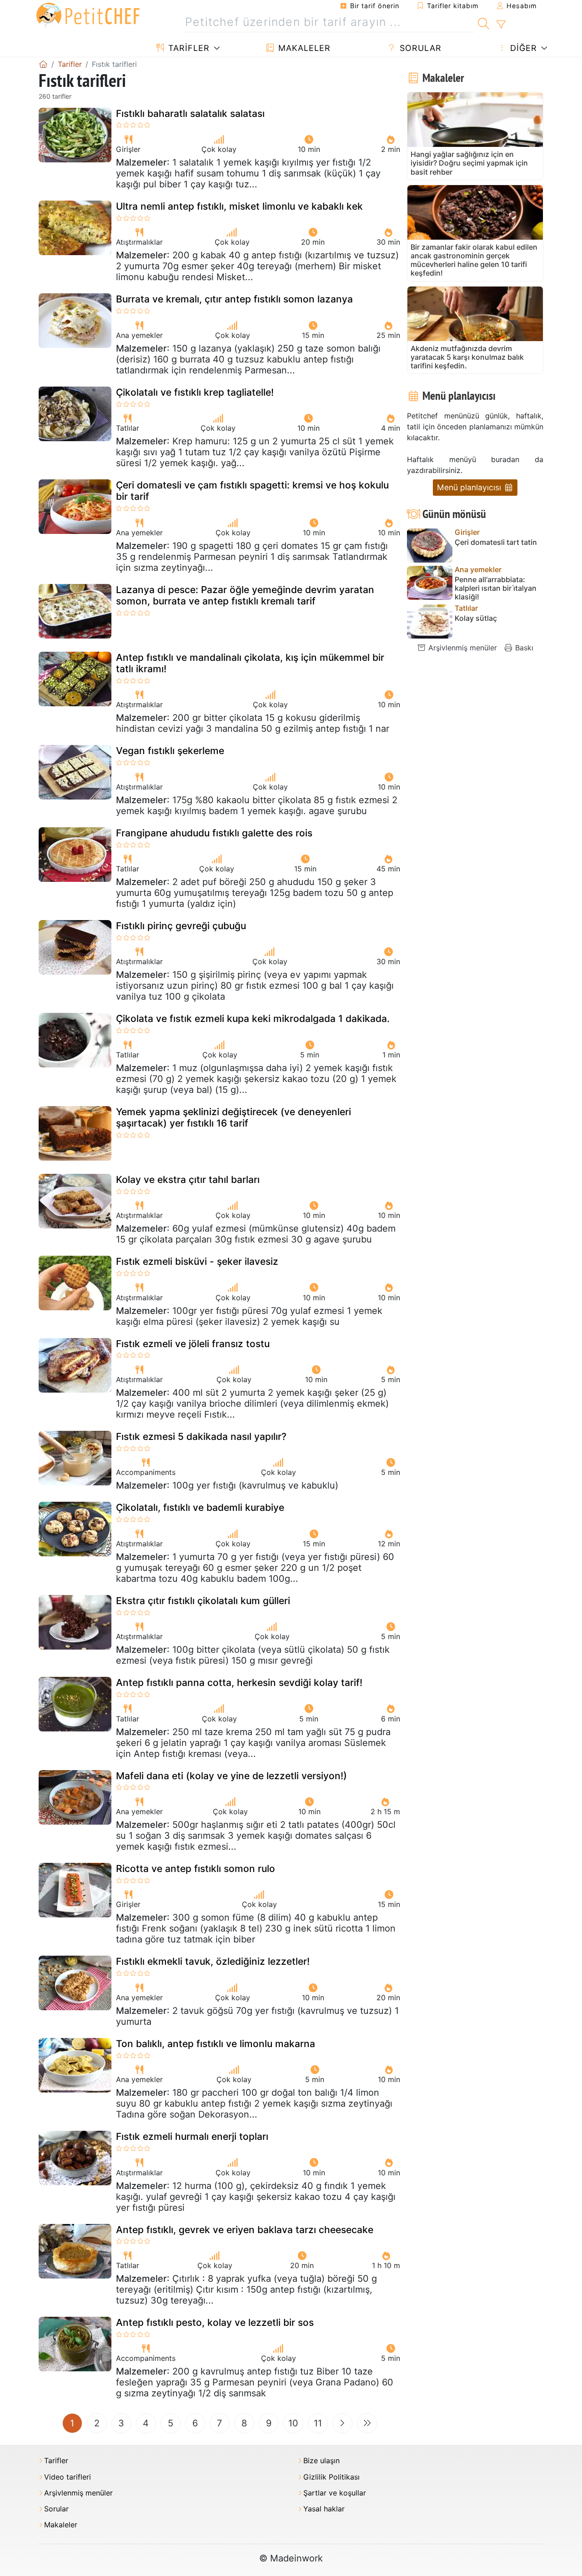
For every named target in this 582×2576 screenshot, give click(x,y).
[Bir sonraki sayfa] (342, 2423)
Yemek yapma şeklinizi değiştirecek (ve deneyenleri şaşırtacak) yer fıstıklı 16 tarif (233, 1117)
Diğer (522, 48)
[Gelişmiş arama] (501, 25)
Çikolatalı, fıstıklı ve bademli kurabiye (200, 1507)
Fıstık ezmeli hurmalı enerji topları (192, 2136)
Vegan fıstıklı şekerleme (170, 751)
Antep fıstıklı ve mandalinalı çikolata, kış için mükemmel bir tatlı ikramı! (250, 663)
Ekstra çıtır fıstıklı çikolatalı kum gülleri (203, 1601)
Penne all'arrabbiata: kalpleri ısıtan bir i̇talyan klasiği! (496, 588)
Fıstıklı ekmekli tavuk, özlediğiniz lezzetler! (213, 1961)
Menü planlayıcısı (470, 487)
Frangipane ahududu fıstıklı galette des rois (214, 833)
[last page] (367, 2423)
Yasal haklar (324, 2509)
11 (318, 2423)
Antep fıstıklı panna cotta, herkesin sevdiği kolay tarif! (239, 1683)
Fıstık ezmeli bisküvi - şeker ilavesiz (197, 1261)
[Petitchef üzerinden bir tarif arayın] (484, 22)
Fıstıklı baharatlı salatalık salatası (190, 113)
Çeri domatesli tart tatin (496, 542)
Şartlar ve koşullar (335, 2493)
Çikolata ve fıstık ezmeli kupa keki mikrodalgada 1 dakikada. (253, 1019)
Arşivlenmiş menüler (462, 648)
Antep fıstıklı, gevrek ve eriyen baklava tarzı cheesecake (245, 2230)
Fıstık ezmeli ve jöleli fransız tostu (193, 1344)
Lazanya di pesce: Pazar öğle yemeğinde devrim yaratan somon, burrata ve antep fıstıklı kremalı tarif (245, 595)
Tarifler (188, 48)
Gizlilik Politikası (331, 2477)
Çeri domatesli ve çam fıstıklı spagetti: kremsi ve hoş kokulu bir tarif (252, 491)
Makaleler (303, 48)
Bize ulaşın (321, 2461)
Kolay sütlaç (476, 618)
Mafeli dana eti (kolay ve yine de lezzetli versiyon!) (231, 1776)
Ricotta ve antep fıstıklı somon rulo (196, 1869)
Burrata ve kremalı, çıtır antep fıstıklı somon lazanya (234, 299)
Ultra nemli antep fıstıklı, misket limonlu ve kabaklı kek (239, 206)
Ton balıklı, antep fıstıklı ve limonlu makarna (216, 2044)
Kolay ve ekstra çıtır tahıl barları (188, 1180)
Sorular (419, 48)
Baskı (523, 648)
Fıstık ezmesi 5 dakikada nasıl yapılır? (201, 1436)
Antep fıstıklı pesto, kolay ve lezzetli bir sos (215, 2322)
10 (293, 2423)
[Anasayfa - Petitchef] (43, 64)
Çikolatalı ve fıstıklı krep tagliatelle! (195, 392)
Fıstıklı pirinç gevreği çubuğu (181, 926)
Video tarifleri (68, 2477)
